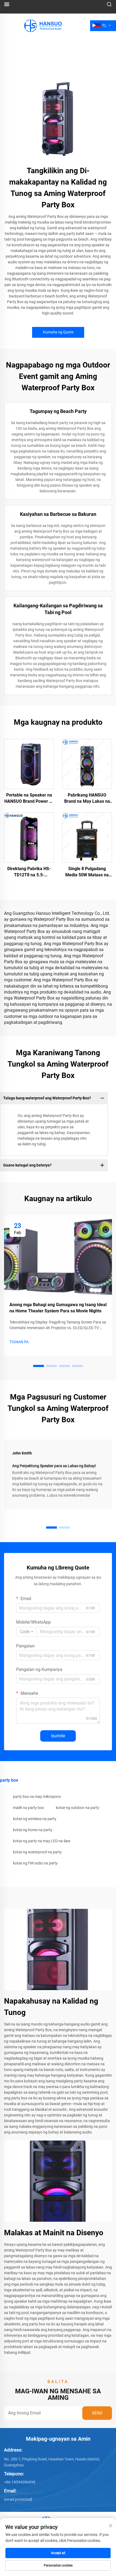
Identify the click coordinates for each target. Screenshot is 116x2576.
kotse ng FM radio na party (35, 1863)
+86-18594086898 (20, 2482)
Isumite (58, 1736)
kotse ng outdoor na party (78, 1808)
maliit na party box (28, 1808)
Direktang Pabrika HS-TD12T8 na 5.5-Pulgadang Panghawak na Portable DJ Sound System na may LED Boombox (29, 872)
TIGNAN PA (19, 1342)
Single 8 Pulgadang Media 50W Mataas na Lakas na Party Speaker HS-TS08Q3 (87, 872)
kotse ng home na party (33, 1830)
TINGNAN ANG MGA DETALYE (29, 764)
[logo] (42, 25)
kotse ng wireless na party (35, 1819)
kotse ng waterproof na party (37, 1852)
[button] (39, 1366)
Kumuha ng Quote (58, 332)
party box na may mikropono (37, 1797)
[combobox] (26, 1632)
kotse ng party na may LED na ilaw (42, 1841)
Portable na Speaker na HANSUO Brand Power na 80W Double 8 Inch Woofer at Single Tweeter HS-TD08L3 (29, 798)
